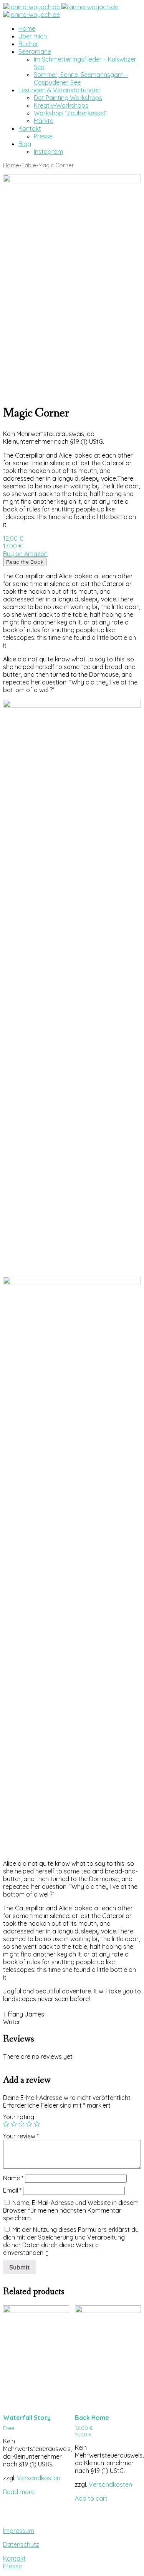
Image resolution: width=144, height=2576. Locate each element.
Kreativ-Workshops (61, 105)
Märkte (44, 121)
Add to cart (91, 2498)
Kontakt (30, 128)
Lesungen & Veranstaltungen (60, 90)
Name (13, 2178)
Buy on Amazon (25, 554)
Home (27, 28)
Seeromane (35, 52)
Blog (25, 144)
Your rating (19, 2117)
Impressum (19, 2531)
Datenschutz (21, 2544)
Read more (19, 2492)
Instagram (48, 152)
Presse (43, 136)
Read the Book (25, 562)
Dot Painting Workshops (68, 98)
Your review (21, 2136)
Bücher (28, 44)
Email (12, 2190)
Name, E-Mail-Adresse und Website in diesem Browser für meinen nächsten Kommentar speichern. (71, 2210)
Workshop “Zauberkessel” (70, 113)
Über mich (33, 36)
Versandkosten (39, 2478)
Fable (29, 165)
